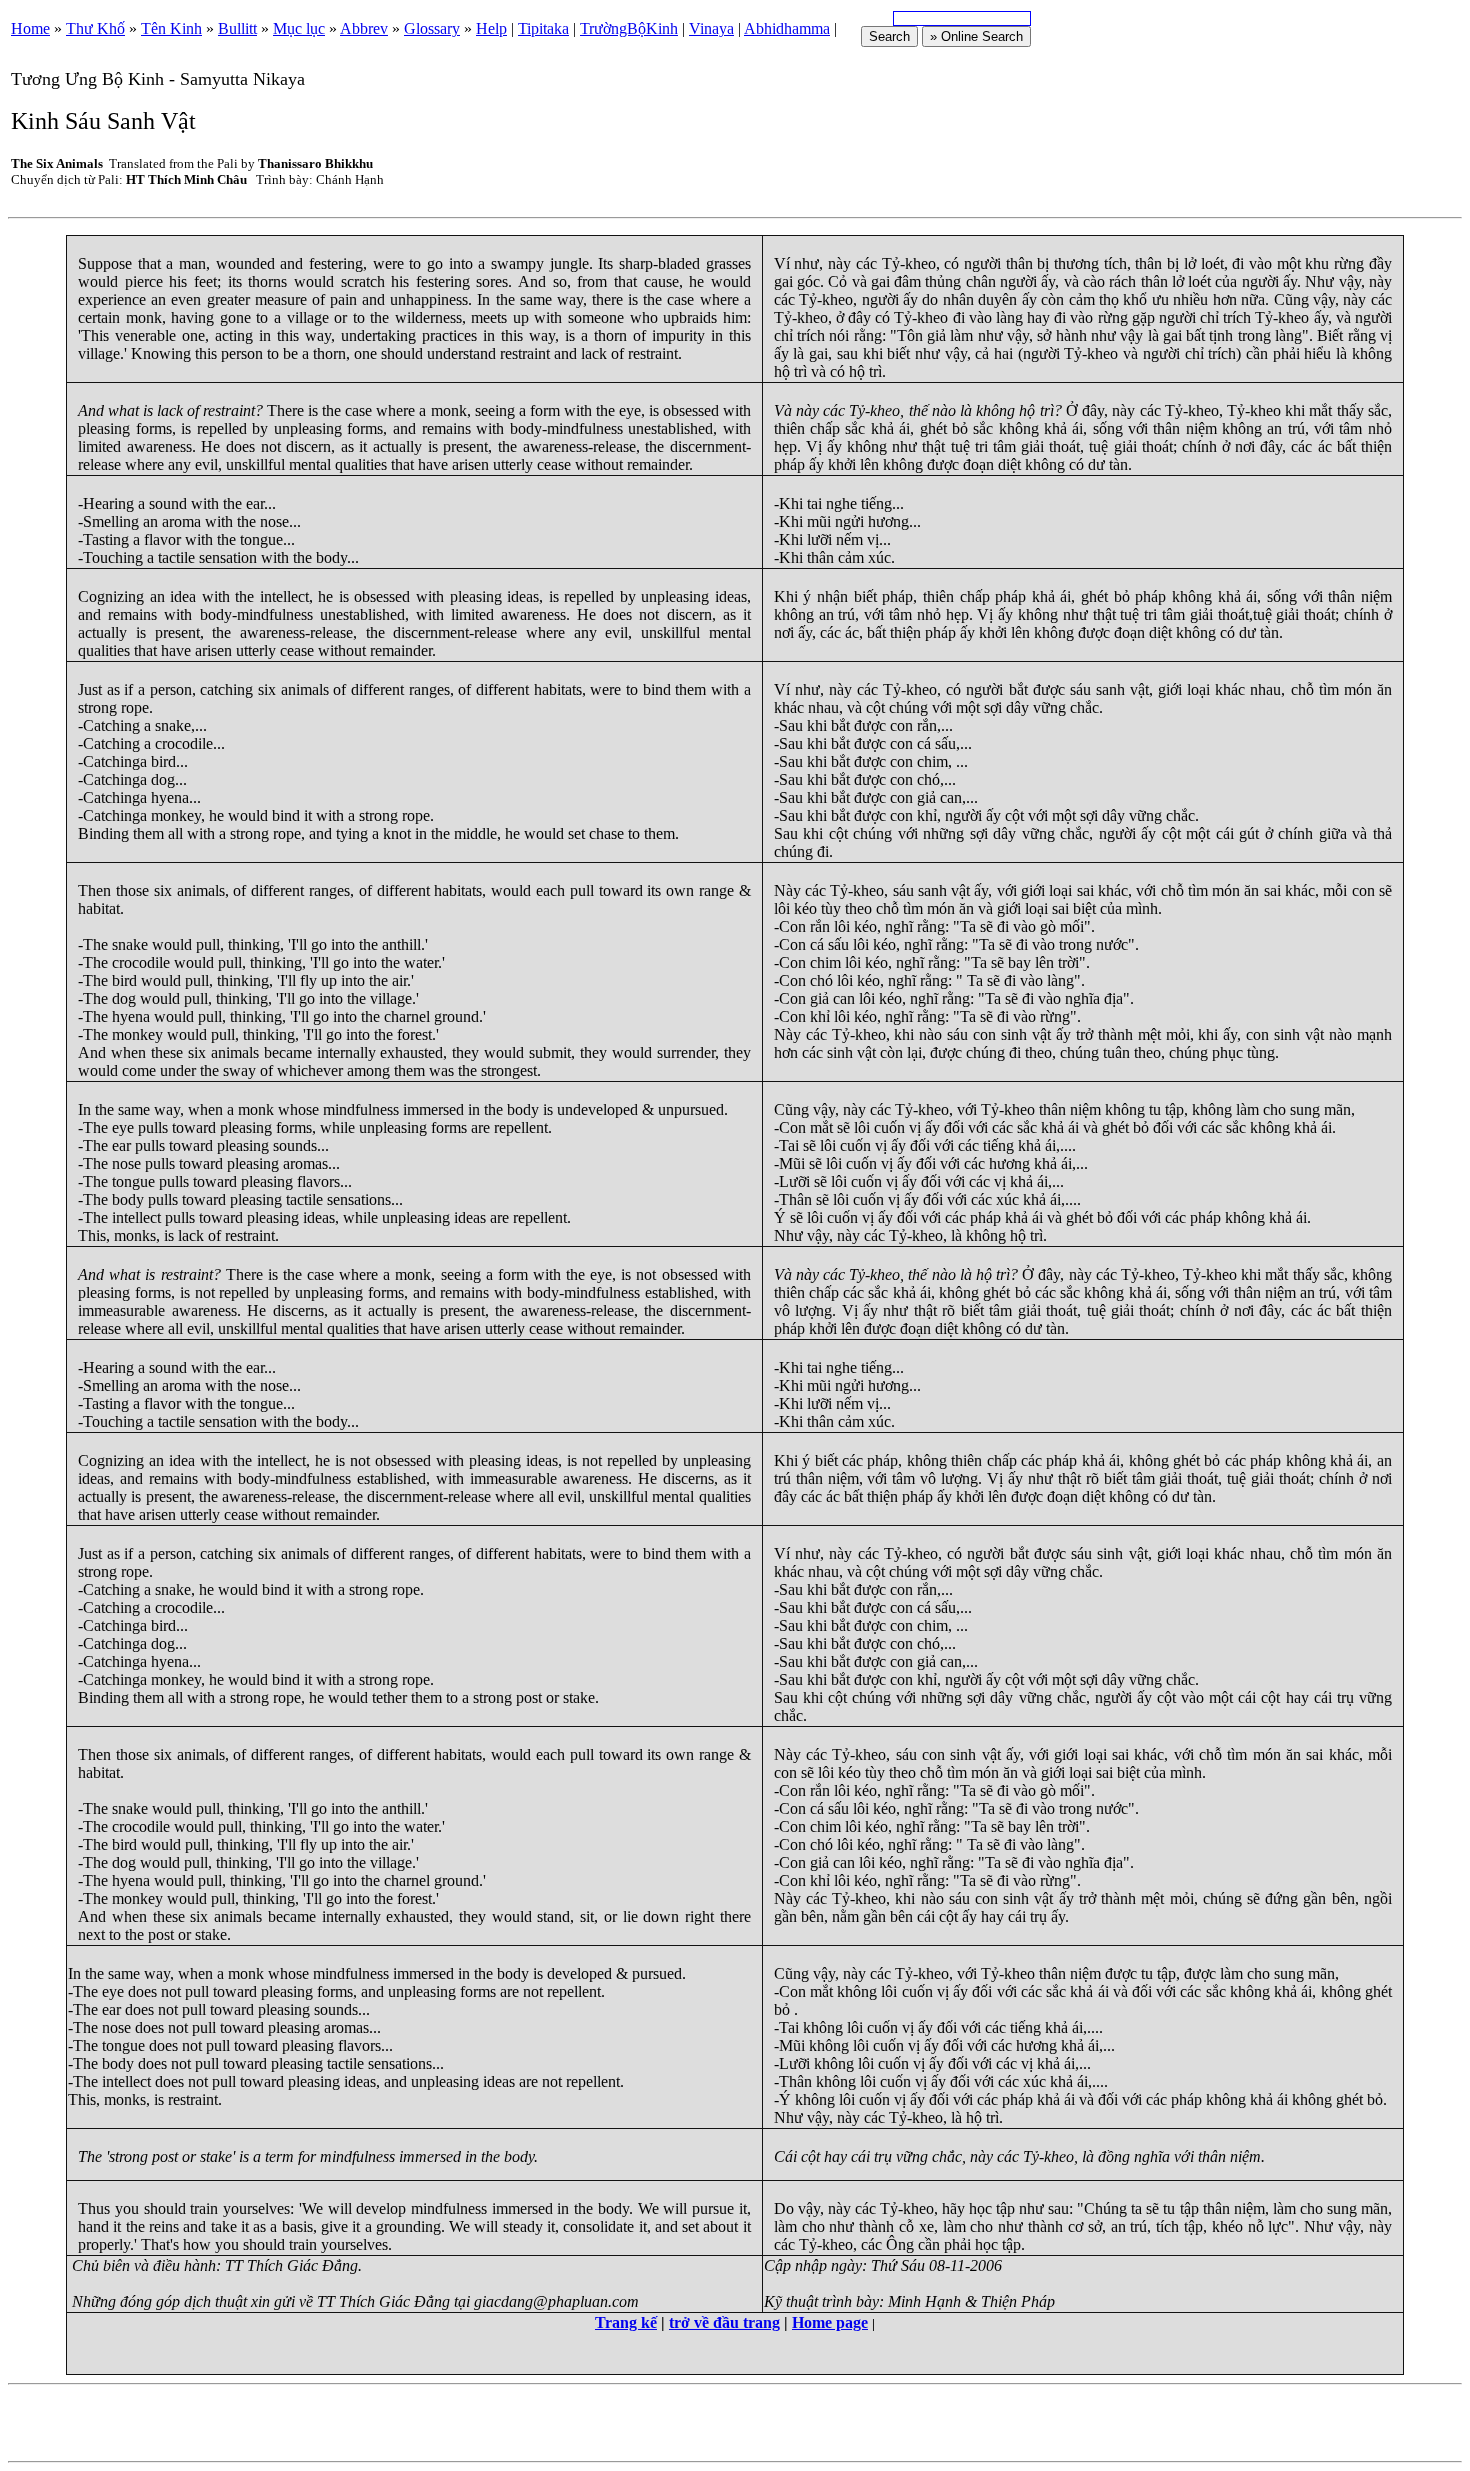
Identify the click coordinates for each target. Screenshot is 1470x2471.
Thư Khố (95, 28)
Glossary (432, 28)
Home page (830, 2322)
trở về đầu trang (724, 2322)
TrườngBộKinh (629, 28)
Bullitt (237, 28)
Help (491, 28)
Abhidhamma (787, 28)
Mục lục (299, 28)
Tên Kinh (171, 28)
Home (30, 28)
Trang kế (626, 2322)
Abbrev (364, 28)
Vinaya (711, 28)
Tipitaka (543, 28)
